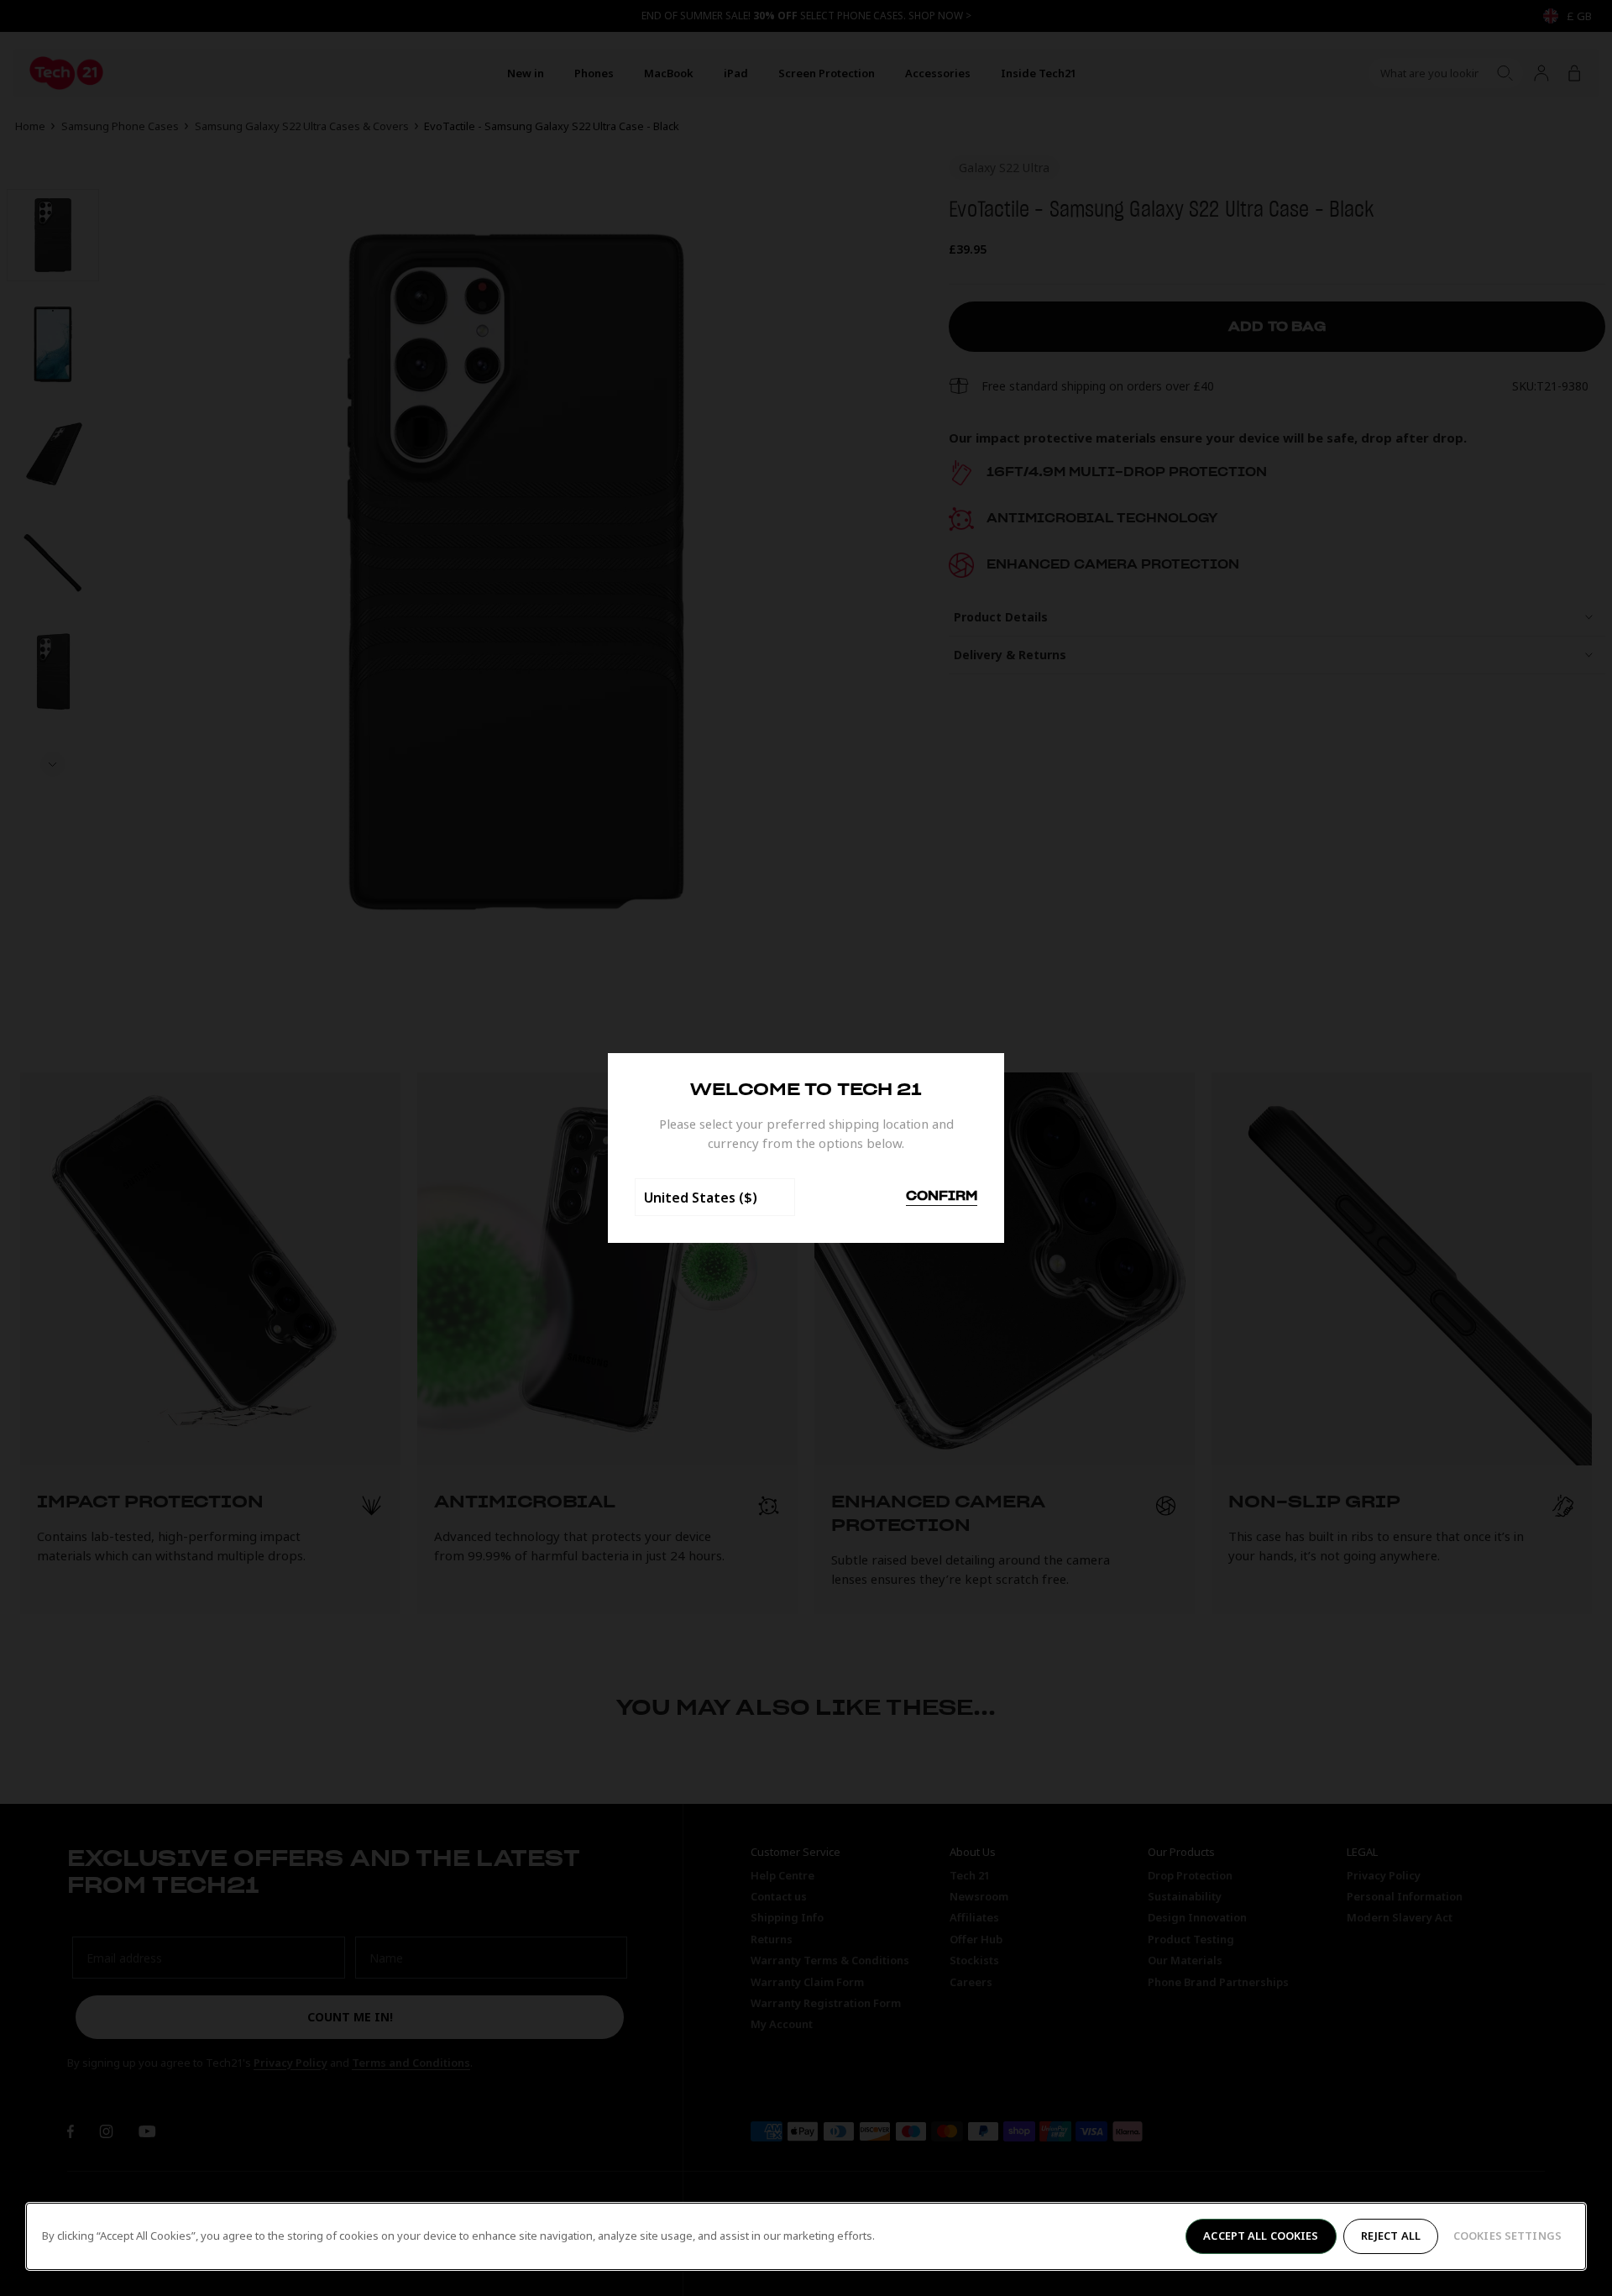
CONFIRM (942, 1197)
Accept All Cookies (1261, 2236)
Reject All (1391, 2236)
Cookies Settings (1507, 2236)
